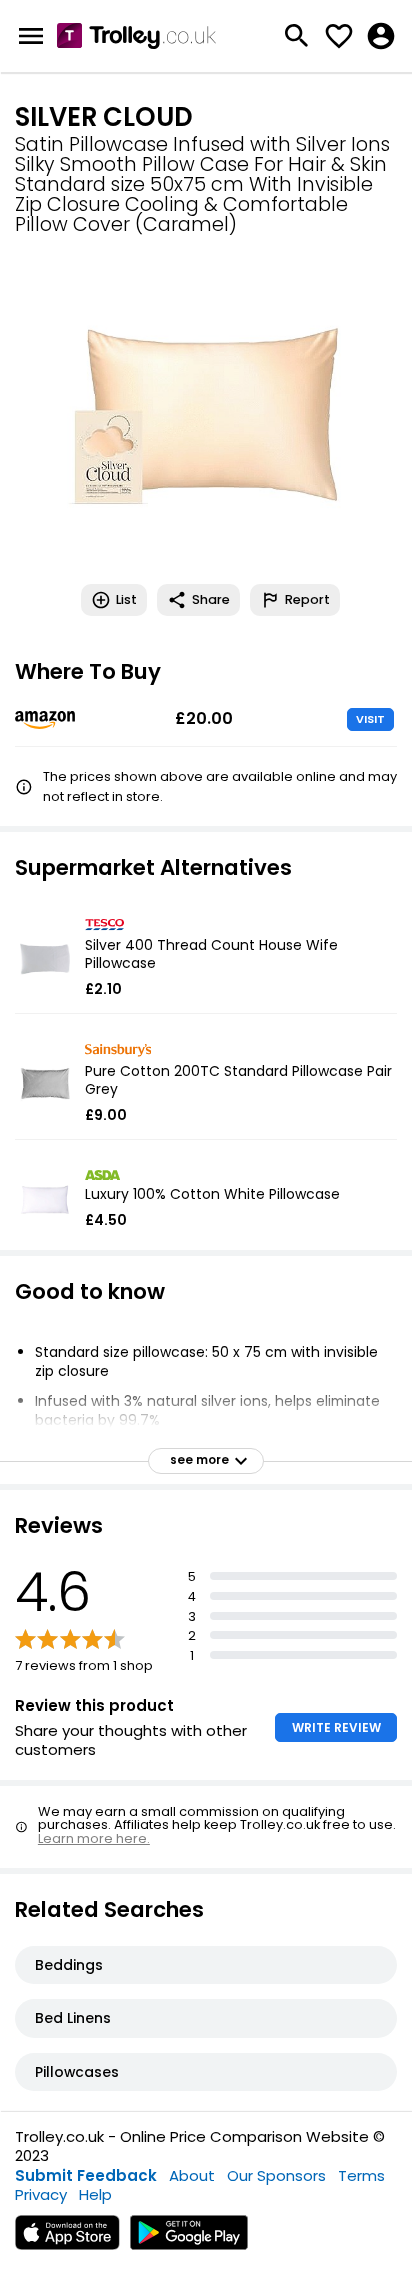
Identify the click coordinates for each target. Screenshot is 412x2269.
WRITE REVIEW (336, 1727)
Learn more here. (94, 1838)
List (126, 599)
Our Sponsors (276, 2175)
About (192, 2175)
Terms (361, 2175)
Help (95, 2194)
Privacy (41, 2194)
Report (307, 599)
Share (211, 599)
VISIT (370, 719)
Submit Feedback (86, 2175)
